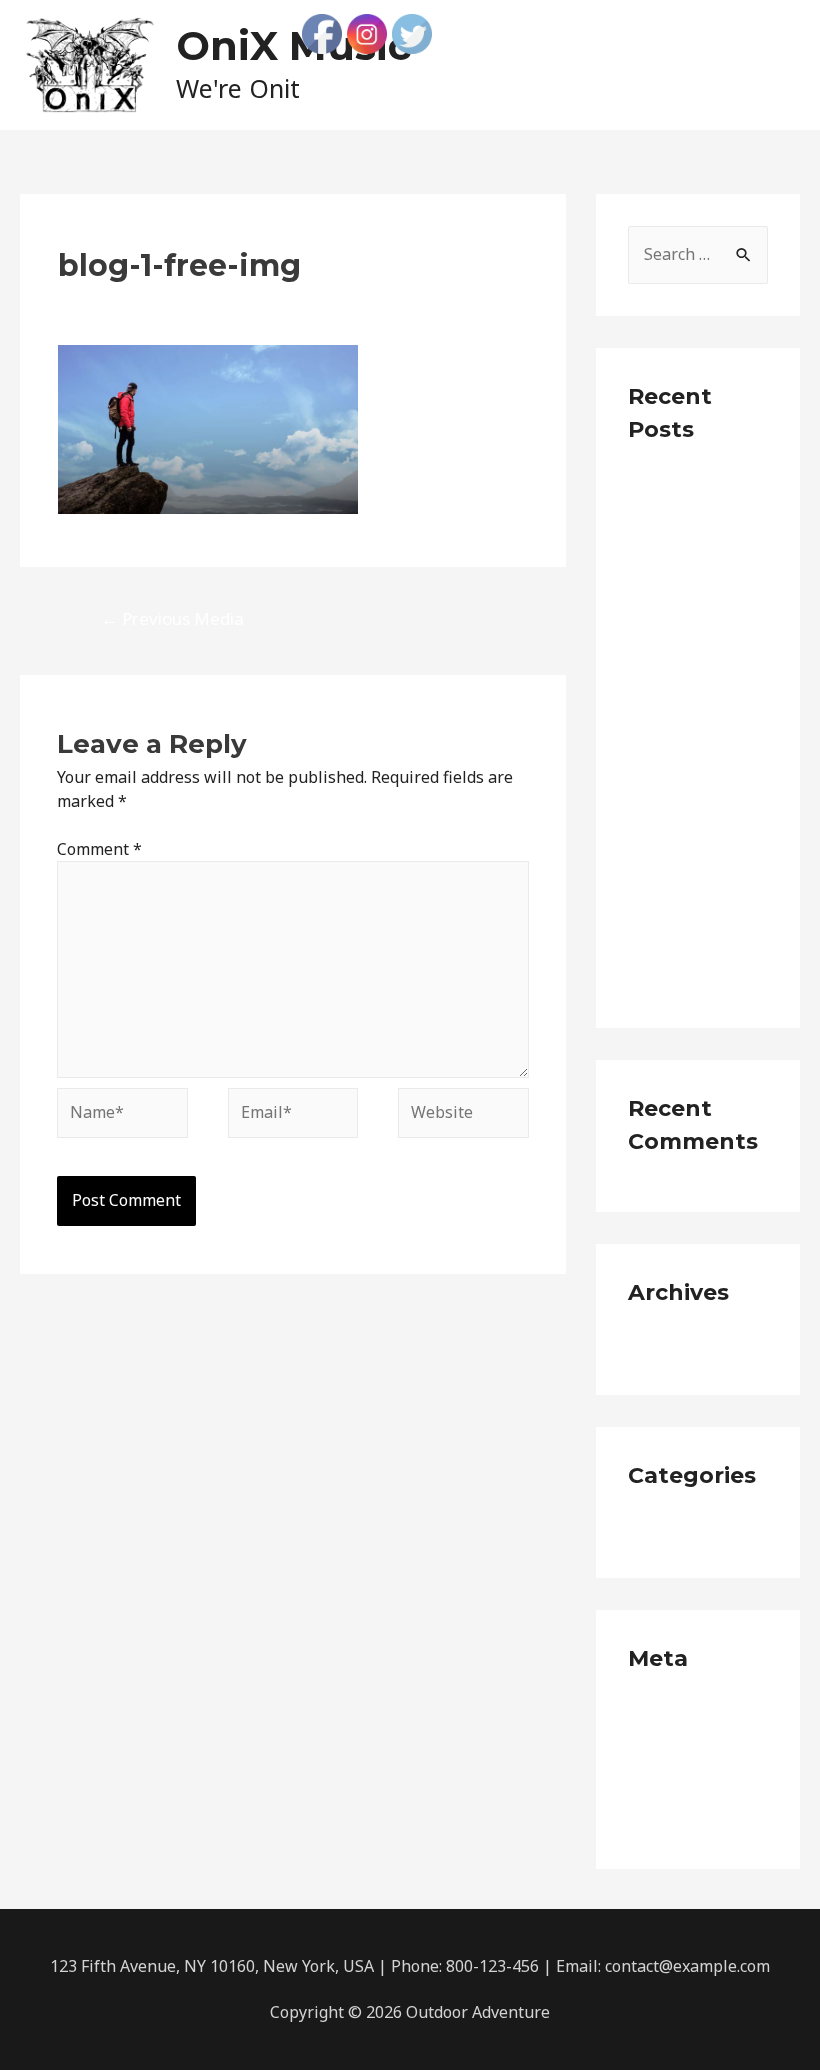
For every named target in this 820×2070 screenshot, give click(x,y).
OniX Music (293, 45)
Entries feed (673, 1749)
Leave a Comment (124, 301)
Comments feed (686, 1785)
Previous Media (172, 618)
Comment (99, 849)
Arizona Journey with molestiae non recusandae (688, 816)
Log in (651, 1713)
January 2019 (677, 1347)
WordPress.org (683, 1821)
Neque (653, 1530)
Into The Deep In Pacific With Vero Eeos (692, 716)
